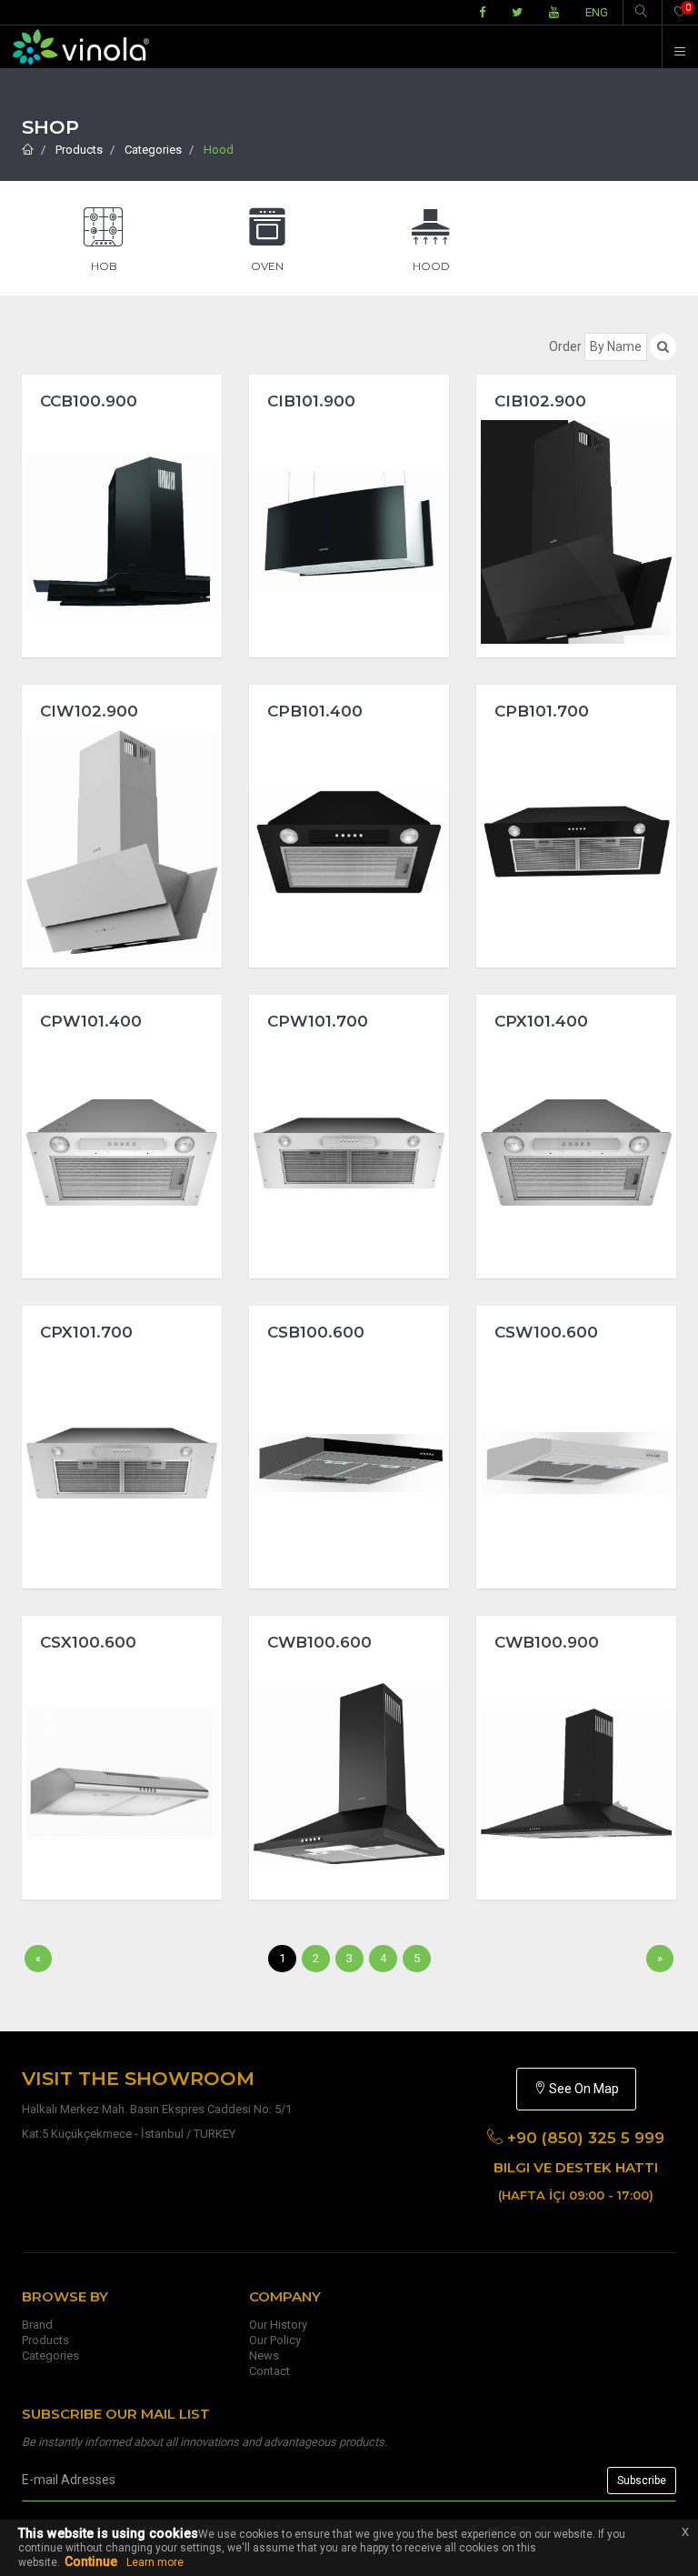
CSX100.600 (88, 1642)
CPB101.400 (315, 711)
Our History (278, 2325)
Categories (153, 150)
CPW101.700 (318, 1021)
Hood (219, 150)
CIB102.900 (540, 401)
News (264, 2355)
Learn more (155, 2562)
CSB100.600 (316, 1332)
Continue (91, 2561)
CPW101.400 (91, 1021)
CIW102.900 (89, 711)
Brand (37, 2325)
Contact (269, 2371)
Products (79, 150)
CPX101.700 (86, 1332)
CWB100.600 (319, 1642)
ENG (597, 12)
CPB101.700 (542, 711)
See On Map (583, 2089)
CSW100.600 (546, 1332)
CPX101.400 (541, 1021)
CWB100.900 (547, 1642)
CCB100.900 (89, 401)
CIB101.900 (311, 401)
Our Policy (275, 2340)
